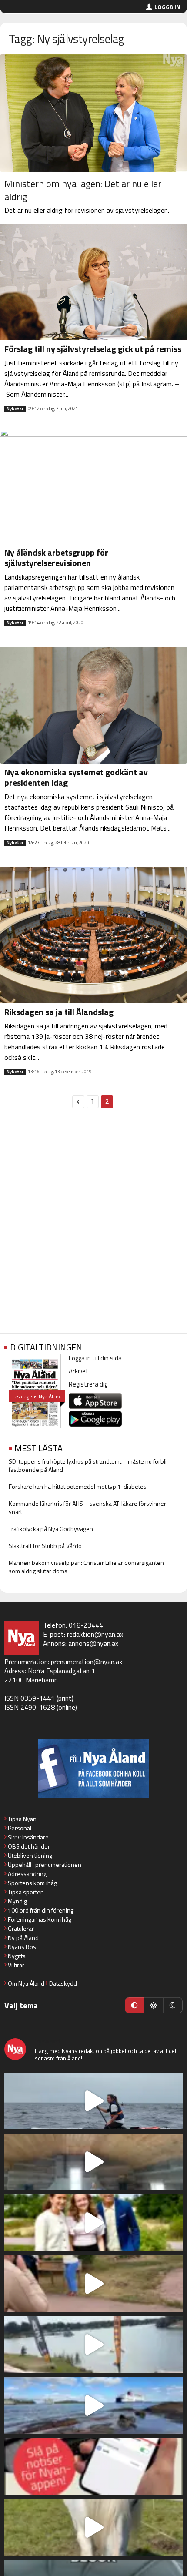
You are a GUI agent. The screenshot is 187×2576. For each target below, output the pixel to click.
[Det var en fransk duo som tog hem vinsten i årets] (93, 2345)
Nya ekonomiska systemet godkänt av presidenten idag (76, 777)
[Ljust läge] (154, 2005)
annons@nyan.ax (93, 1643)
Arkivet (79, 1371)
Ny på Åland (23, 1938)
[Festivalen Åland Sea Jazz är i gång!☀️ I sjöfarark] (93, 2162)
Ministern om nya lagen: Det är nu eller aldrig (83, 190)
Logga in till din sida (95, 1358)
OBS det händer (29, 1846)
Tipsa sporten (26, 1892)
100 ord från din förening (41, 1910)
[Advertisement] (93, 1226)
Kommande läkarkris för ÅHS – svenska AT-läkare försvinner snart (87, 1507)
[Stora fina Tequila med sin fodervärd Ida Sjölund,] (93, 2527)
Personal (20, 1828)
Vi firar (16, 1965)
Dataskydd (63, 1983)
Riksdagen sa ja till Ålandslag (59, 1012)
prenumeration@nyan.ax (87, 1662)
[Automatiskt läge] (134, 2005)
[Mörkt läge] (173, 2005)
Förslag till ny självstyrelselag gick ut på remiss (93, 349)
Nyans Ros (22, 1947)
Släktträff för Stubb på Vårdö (45, 1546)
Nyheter (15, 409)
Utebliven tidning (30, 1855)
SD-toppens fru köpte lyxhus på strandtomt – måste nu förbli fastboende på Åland (88, 1465)
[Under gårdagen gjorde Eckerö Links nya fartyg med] (93, 2405)
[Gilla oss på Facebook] (93, 1769)
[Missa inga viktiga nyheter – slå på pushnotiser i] (93, 2466)
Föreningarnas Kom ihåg (40, 1919)
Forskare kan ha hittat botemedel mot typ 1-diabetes (78, 1486)
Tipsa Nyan (22, 1819)
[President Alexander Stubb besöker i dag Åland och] (93, 2284)
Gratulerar (21, 1928)
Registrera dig (88, 1384)
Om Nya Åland (26, 1983)
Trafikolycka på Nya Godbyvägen (51, 1529)
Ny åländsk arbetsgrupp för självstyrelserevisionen (56, 558)
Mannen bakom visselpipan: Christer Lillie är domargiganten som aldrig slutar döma (86, 1567)
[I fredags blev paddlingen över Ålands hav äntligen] (93, 2101)
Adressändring (27, 1874)
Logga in (167, 7)
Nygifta (17, 1956)
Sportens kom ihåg (32, 1883)
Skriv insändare (28, 1837)
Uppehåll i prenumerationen (45, 1864)
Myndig (17, 1901)
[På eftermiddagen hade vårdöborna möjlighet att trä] (93, 2223)
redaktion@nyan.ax (95, 1634)
